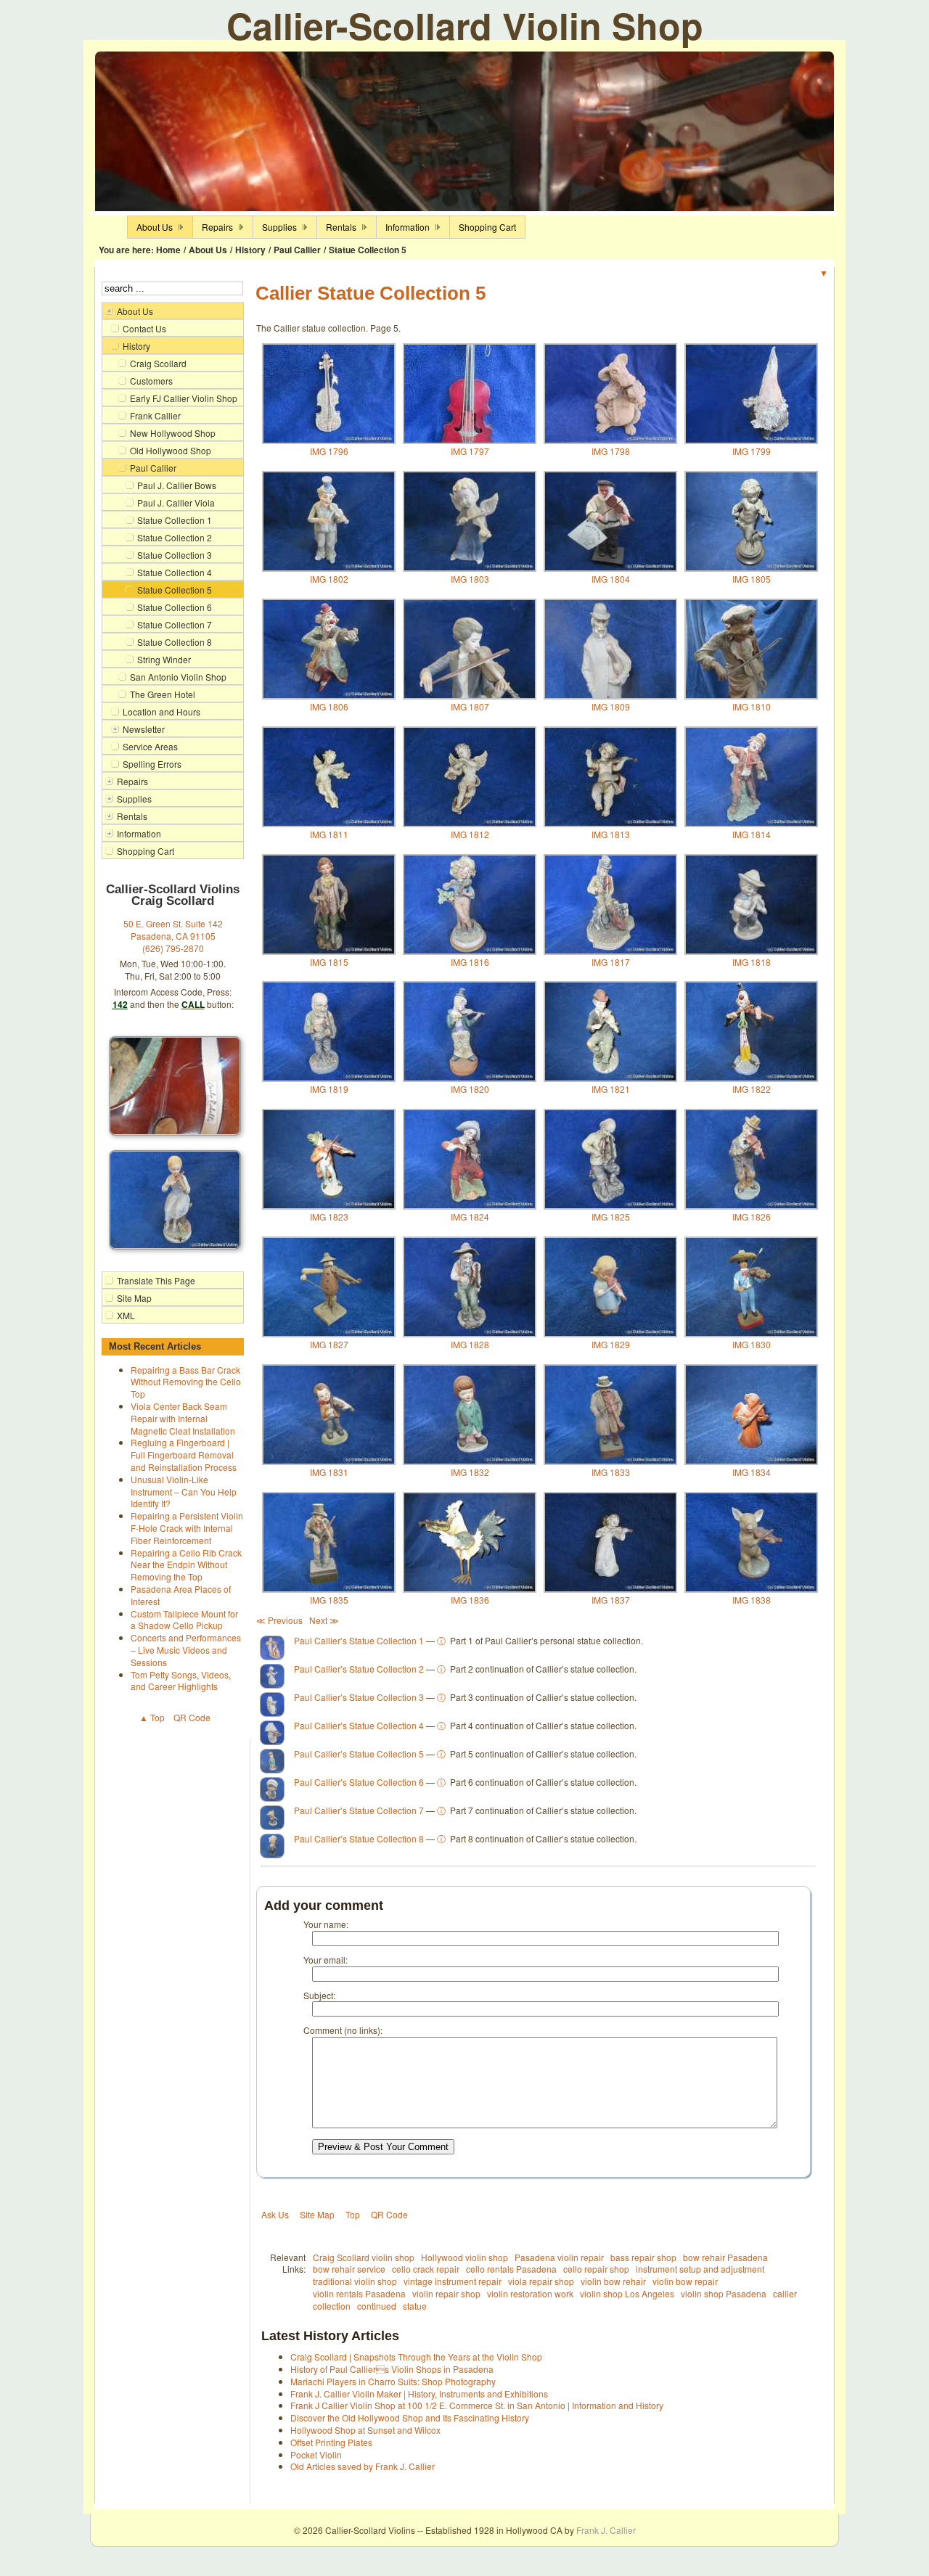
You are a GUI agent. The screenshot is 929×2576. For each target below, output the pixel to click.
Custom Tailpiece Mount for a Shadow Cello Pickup (184, 1620)
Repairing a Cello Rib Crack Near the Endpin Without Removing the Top (186, 1565)
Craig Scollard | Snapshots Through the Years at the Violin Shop (416, 2356)
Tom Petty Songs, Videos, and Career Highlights (181, 1681)
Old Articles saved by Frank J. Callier (363, 2466)
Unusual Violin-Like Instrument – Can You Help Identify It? (184, 1492)
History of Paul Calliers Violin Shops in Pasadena (392, 2369)
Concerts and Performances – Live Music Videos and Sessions (186, 1650)
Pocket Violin (316, 2454)
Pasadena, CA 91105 (173, 936)
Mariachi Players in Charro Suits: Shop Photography (393, 2381)
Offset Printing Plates (331, 2442)
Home (168, 250)
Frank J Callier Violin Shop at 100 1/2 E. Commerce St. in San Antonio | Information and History (477, 2405)
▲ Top (152, 1717)
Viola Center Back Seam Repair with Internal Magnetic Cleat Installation (183, 1418)
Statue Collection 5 (368, 250)
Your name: (326, 1924)
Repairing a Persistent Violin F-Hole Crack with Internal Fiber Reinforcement (187, 1528)
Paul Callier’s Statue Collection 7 (359, 1810)
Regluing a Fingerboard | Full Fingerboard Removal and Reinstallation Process (184, 1455)
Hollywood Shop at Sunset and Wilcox (365, 2430)
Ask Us (275, 2214)
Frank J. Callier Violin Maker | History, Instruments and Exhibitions (419, 2394)
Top (353, 2214)
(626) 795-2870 (173, 948)
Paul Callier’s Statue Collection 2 (359, 1669)
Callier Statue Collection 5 (371, 293)
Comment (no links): (343, 2030)
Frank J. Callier (606, 2530)
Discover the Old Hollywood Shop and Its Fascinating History (410, 2417)
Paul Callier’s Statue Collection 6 (359, 1782)
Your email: (326, 1960)
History (250, 250)
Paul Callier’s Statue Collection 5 (359, 1753)
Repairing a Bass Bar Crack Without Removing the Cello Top (186, 1382)
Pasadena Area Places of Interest (181, 1595)
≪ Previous (279, 1620)
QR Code (192, 1717)
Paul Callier (297, 250)
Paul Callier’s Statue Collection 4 (359, 1725)
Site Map (317, 2214)
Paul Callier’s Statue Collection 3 (359, 1697)
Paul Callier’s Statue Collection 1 (359, 1640)
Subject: (319, 1995)
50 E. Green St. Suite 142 (173, 923)
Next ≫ (324, 1620)
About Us (208, 250)
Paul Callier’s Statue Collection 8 (359, 1838)
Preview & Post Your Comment (383, 2147)
